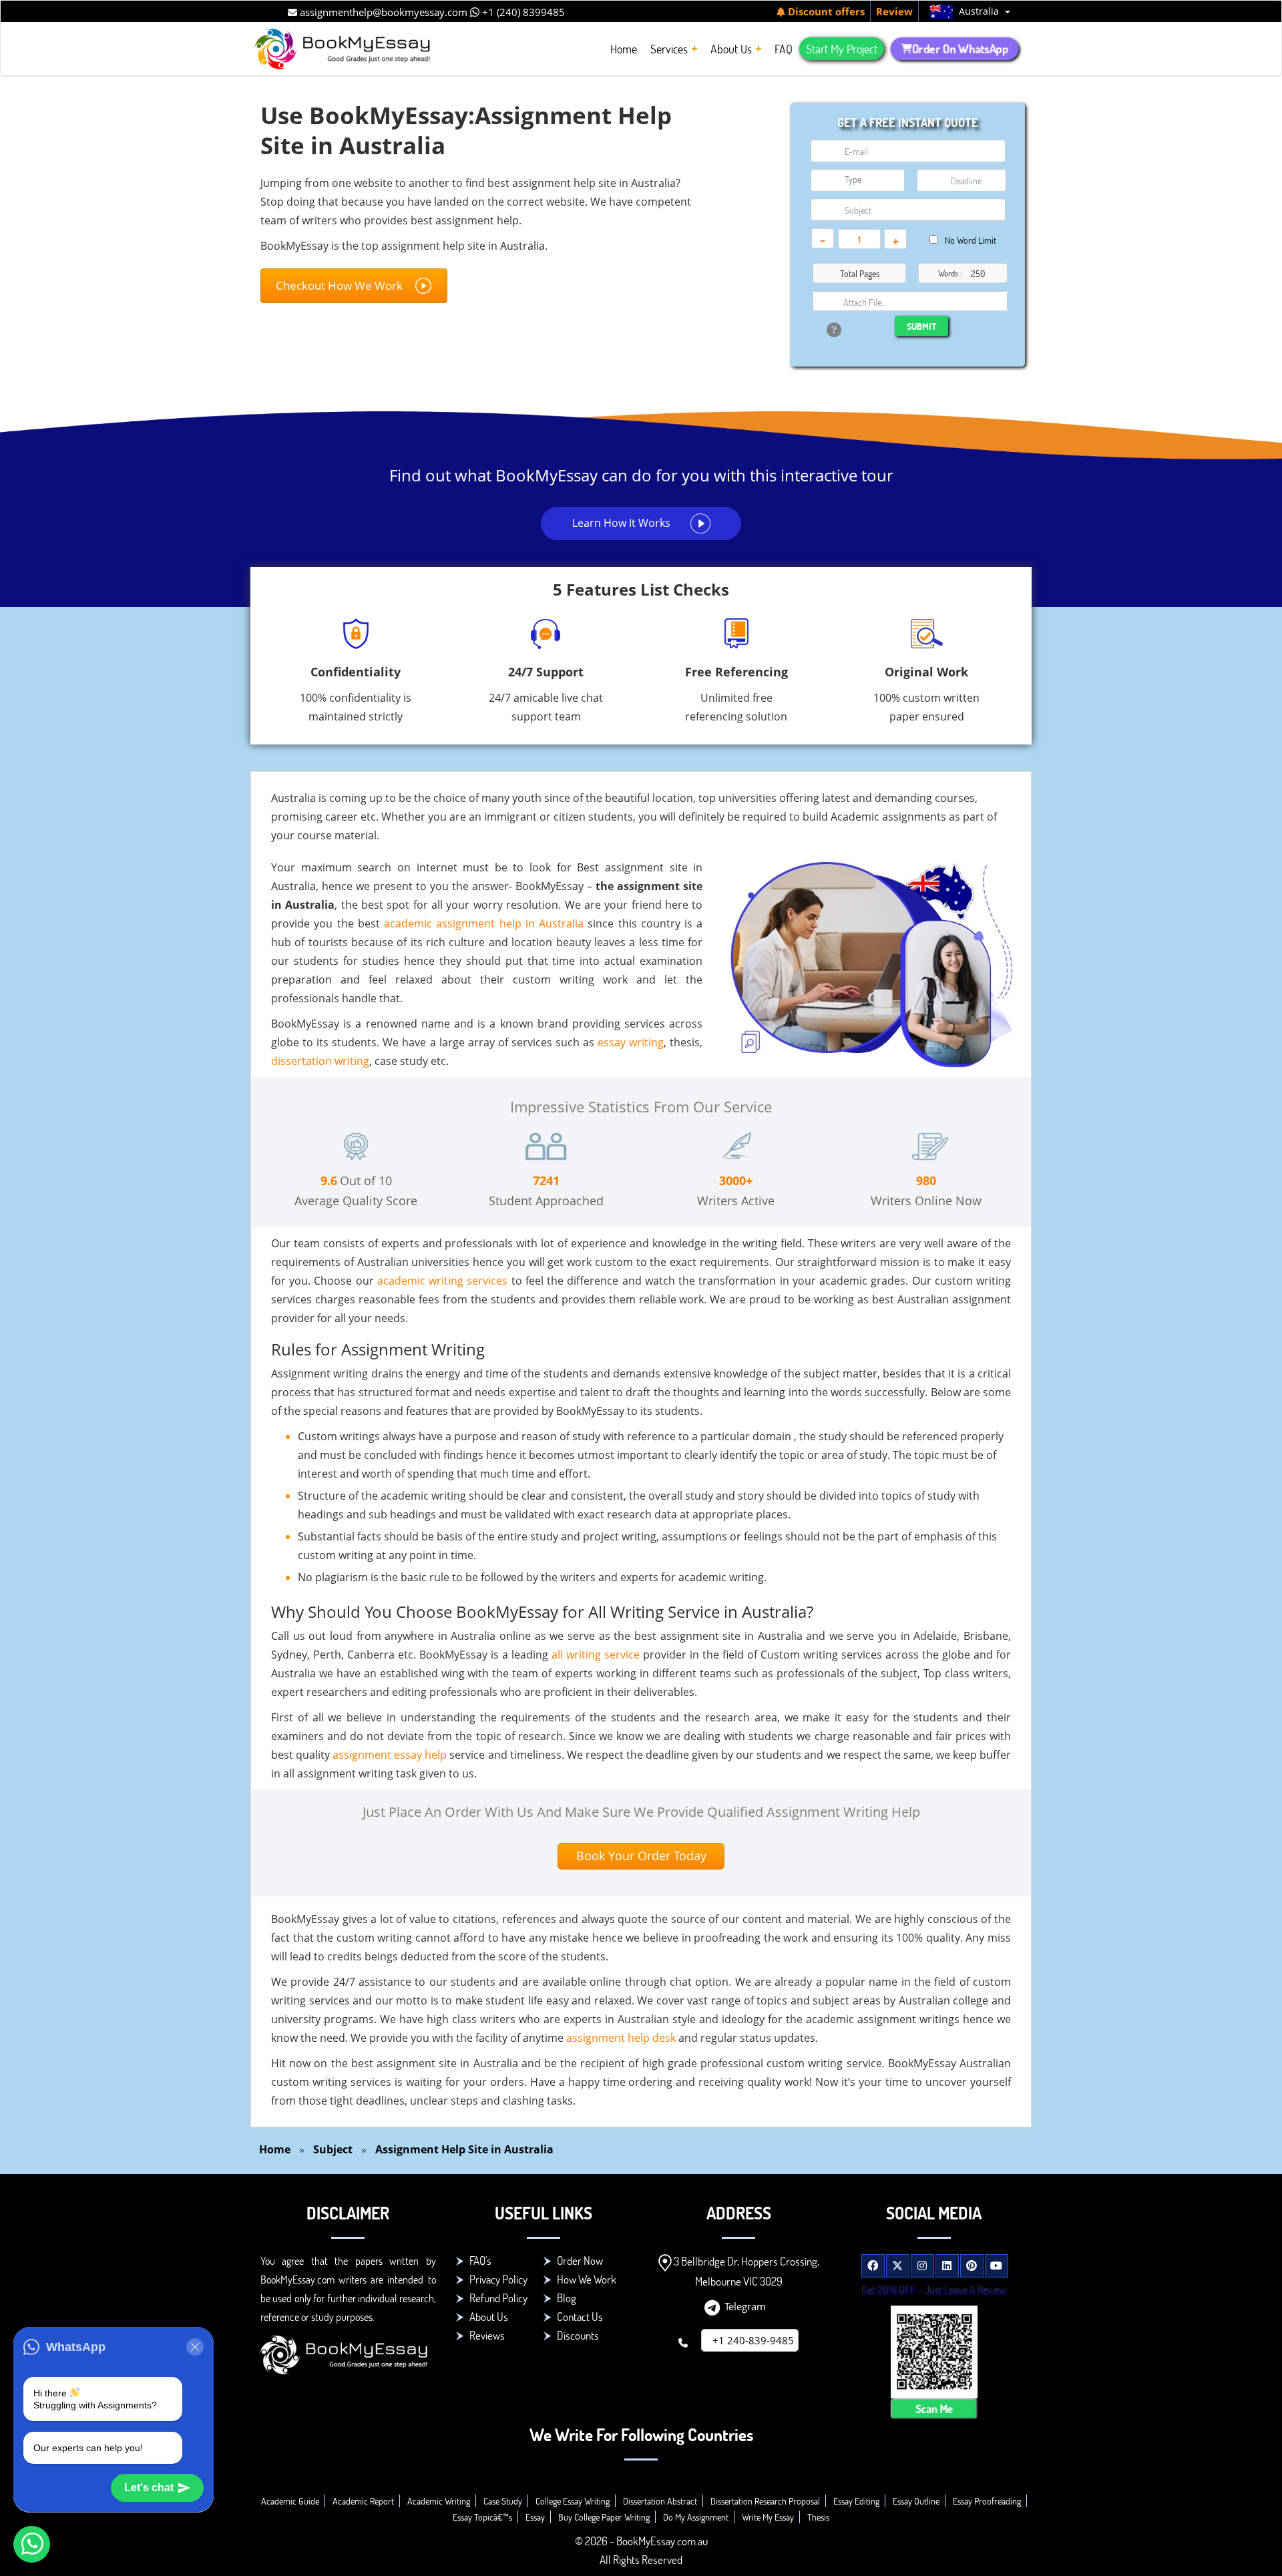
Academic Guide (290, 2501)
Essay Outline (916, 2501)
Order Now (580, 2261)
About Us (489, 2317)
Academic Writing (439, 2501)
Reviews (487, 2335)
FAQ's (480, 2261)
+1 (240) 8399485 (522, 12)
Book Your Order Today (641, 1856)
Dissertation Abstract (660, 2501)
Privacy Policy (498, 2279)
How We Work (587, 2279)
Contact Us (580, 2317)
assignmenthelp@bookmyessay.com (382, 12)
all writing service (596, 1655)
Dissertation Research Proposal (765, 2501)
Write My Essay (768, 2517)
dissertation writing (320, 1061)
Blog (567, 2298)
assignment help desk (621, 2038)
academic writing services (442, 1281)
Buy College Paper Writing (604, 2517)
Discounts (578, 2335)
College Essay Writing (573, 2501)
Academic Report (363, 2501)
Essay (535, 2517)
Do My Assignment (696, 2517)
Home (275, 2149)
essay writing (631, 1042)
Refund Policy (498, 2298)
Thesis (818, 2517)
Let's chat (149, 2488)
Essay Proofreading (987, 2501)
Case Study (503, 2501)
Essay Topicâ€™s (482, 2517)
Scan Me (934, 2408)
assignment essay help (390, 1755)
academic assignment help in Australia (484, 923)
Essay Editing (856, 2501)
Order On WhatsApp (960, 49)
